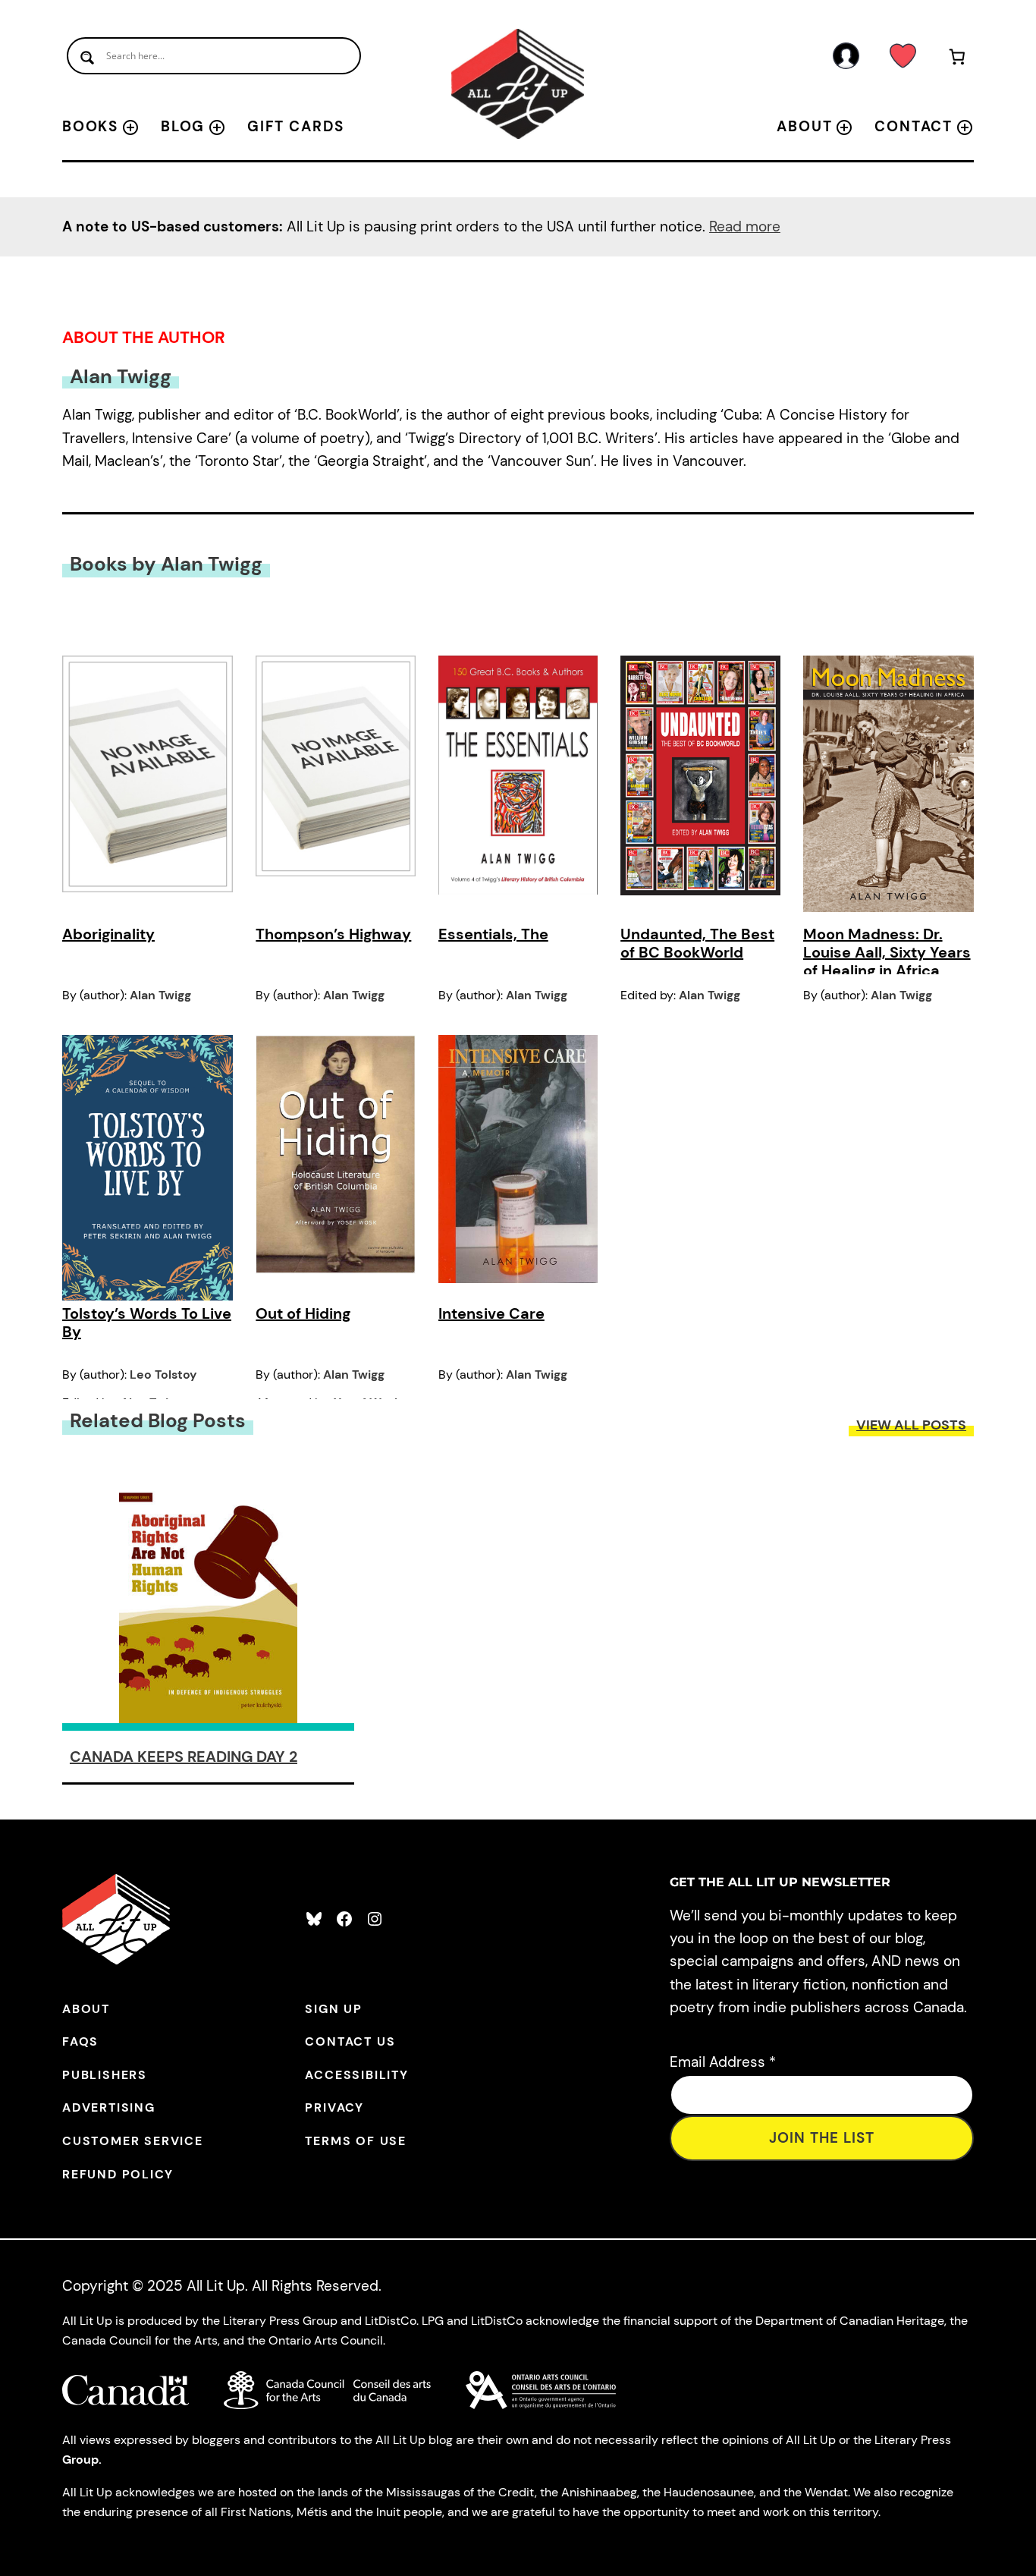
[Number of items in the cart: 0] (958, 60)
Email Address (723, 2062)
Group (80, 2460)
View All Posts (911, 1425)
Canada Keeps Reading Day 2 (184, 1757)
